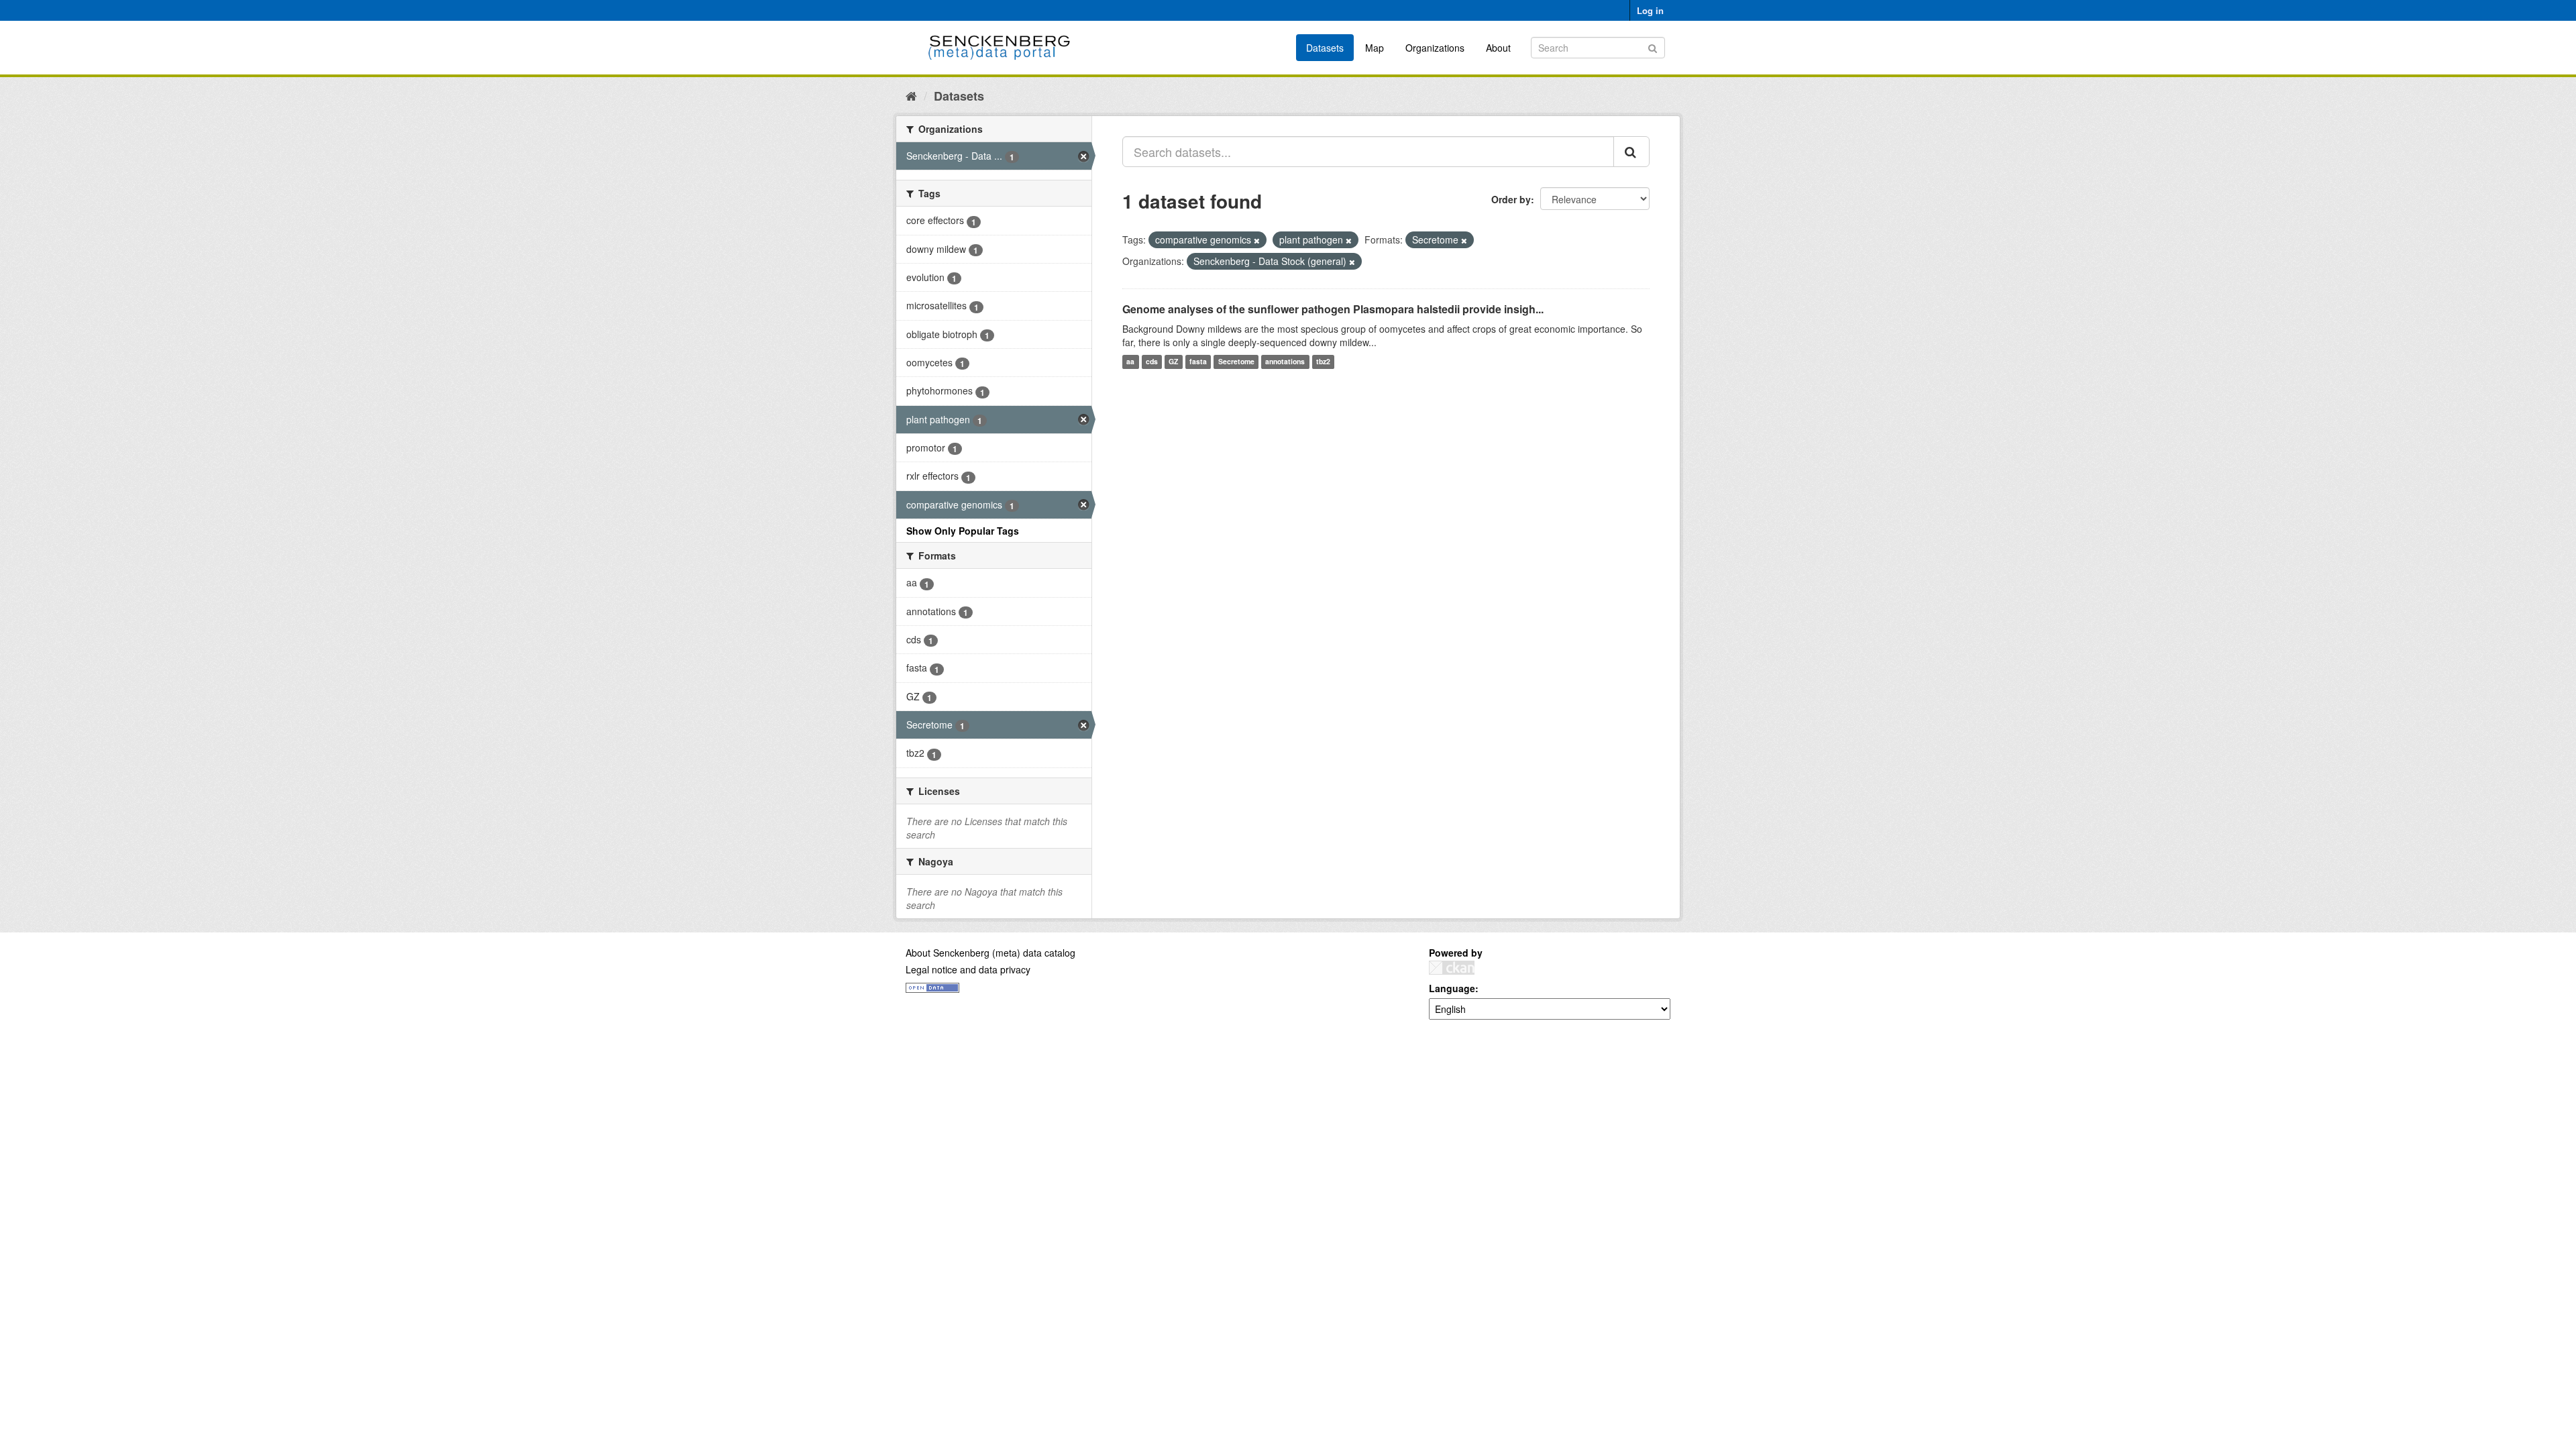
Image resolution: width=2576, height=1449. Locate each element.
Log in (1650, 10)
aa (1130, 362)
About (1498, 48)
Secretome (1236, 362)
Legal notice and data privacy (968, 969)
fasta (1198, 362)
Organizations (1435, 48)
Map (1375, 48)
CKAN (1452, 968)
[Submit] (1653, 47)
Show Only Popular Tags (963, 531)
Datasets (1325, 48)
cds (1152, 362)
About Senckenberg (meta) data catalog (990, 953)
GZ (1173, 362)
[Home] (911, 95)
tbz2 (1323, 362)
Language (1452, 988)
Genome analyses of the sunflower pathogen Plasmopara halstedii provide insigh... (1333, 309)
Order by (1511, 199)
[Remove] (1257, 240)
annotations (1285, 362)
